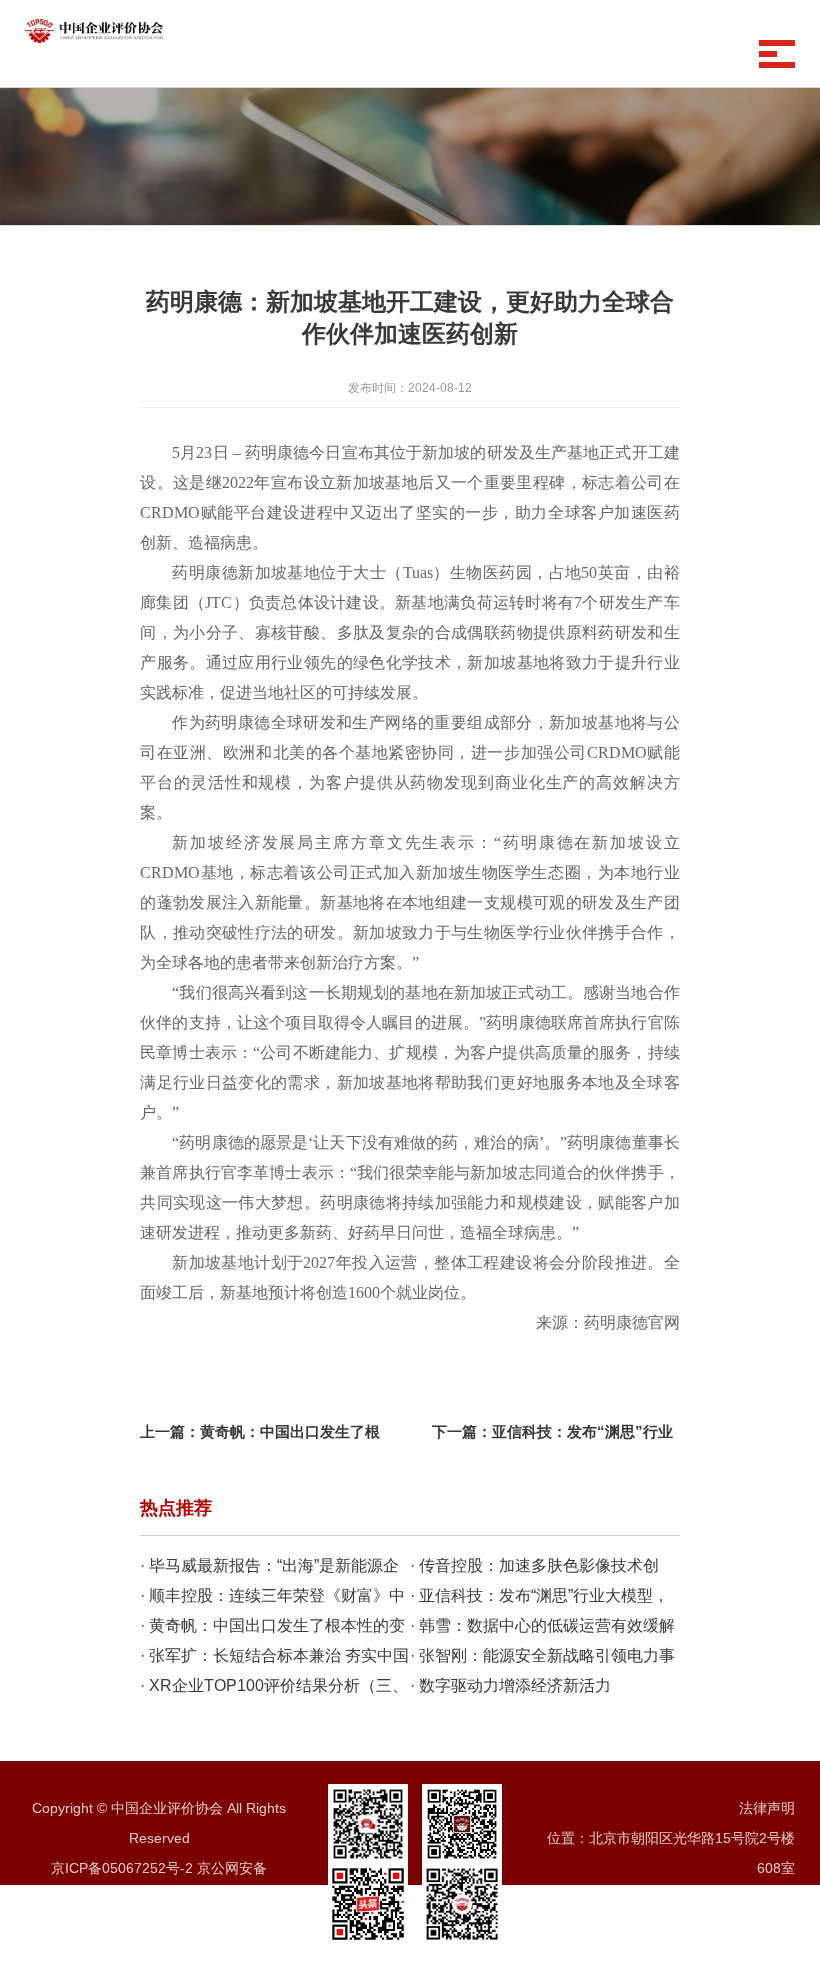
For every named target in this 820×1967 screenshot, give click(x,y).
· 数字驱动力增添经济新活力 (510, 1685)
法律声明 (767, 1808)
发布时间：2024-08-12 (410, 388)
